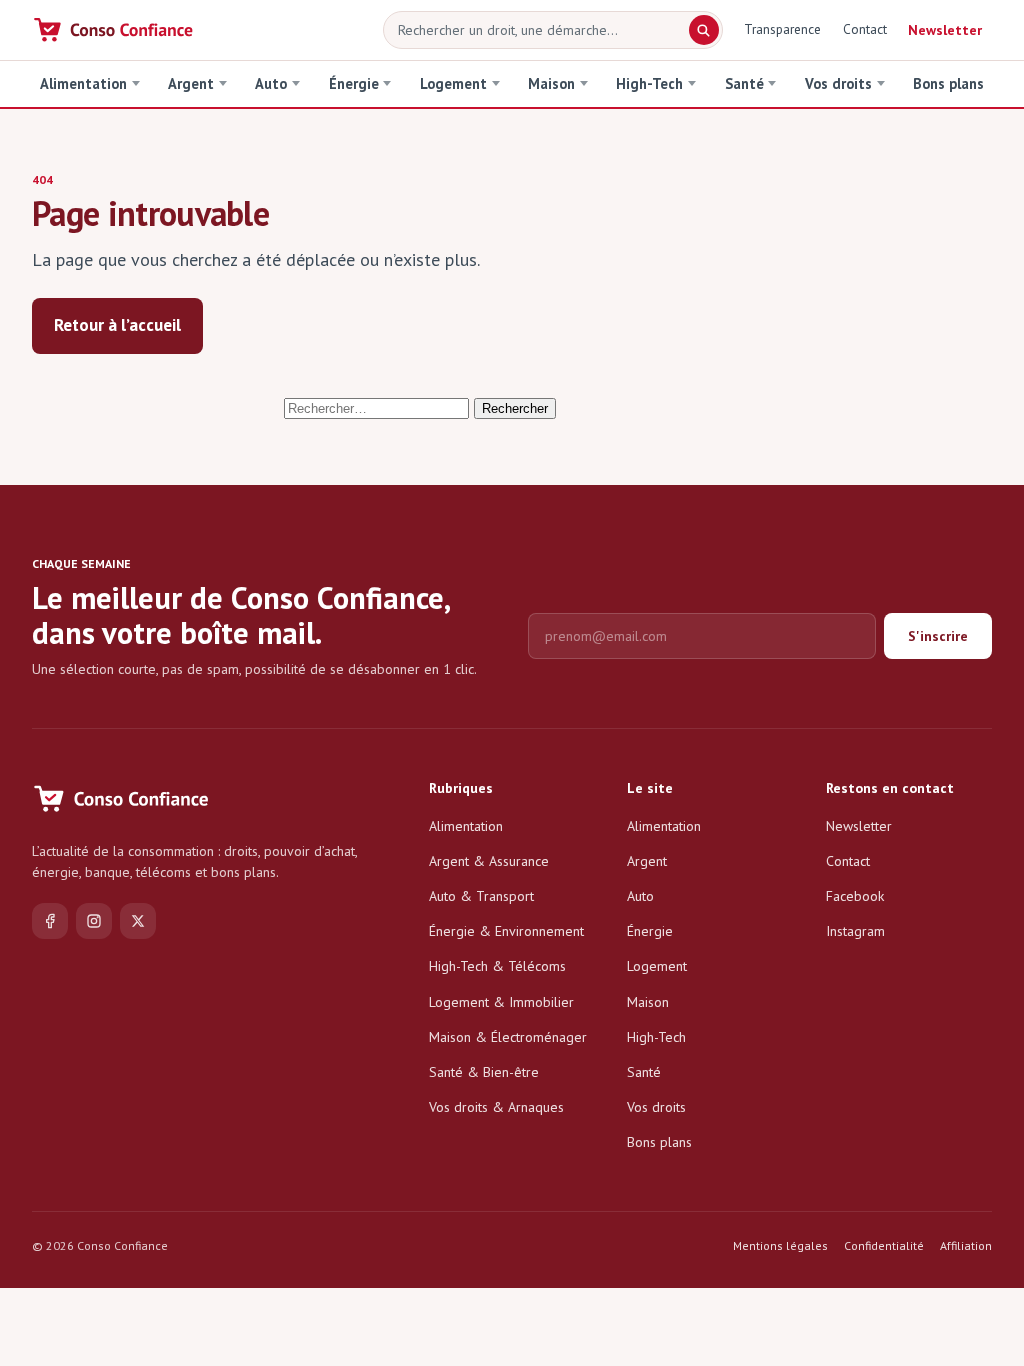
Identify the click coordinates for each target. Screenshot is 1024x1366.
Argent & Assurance (489, 861)
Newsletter (945, 30)
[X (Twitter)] (138, 921)
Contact (865, 29)
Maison (551, 83)
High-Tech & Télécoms (497, 966)
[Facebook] (50, 921)
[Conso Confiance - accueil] (114, 30)
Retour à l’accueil (117, 325)
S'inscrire (938, 636)
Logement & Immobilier (501, 1002)
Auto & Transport (481, 896)
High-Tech (649, 83)
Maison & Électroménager (508, 1037)
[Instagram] (94, 921)
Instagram (855, 931)
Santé (744, 83)
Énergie (354, 83)
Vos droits (838, 83)
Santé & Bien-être (484, 1072)
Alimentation (83, 83)
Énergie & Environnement (506, 931)
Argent (191, 83)
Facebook (855, 896)
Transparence (782, 29)
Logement (453, 83)
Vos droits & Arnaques (496, 1107)
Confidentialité (884, 1245)
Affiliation (966, 1245)
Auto (271, 83)
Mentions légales (780, 1245)
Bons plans (948, 83)
